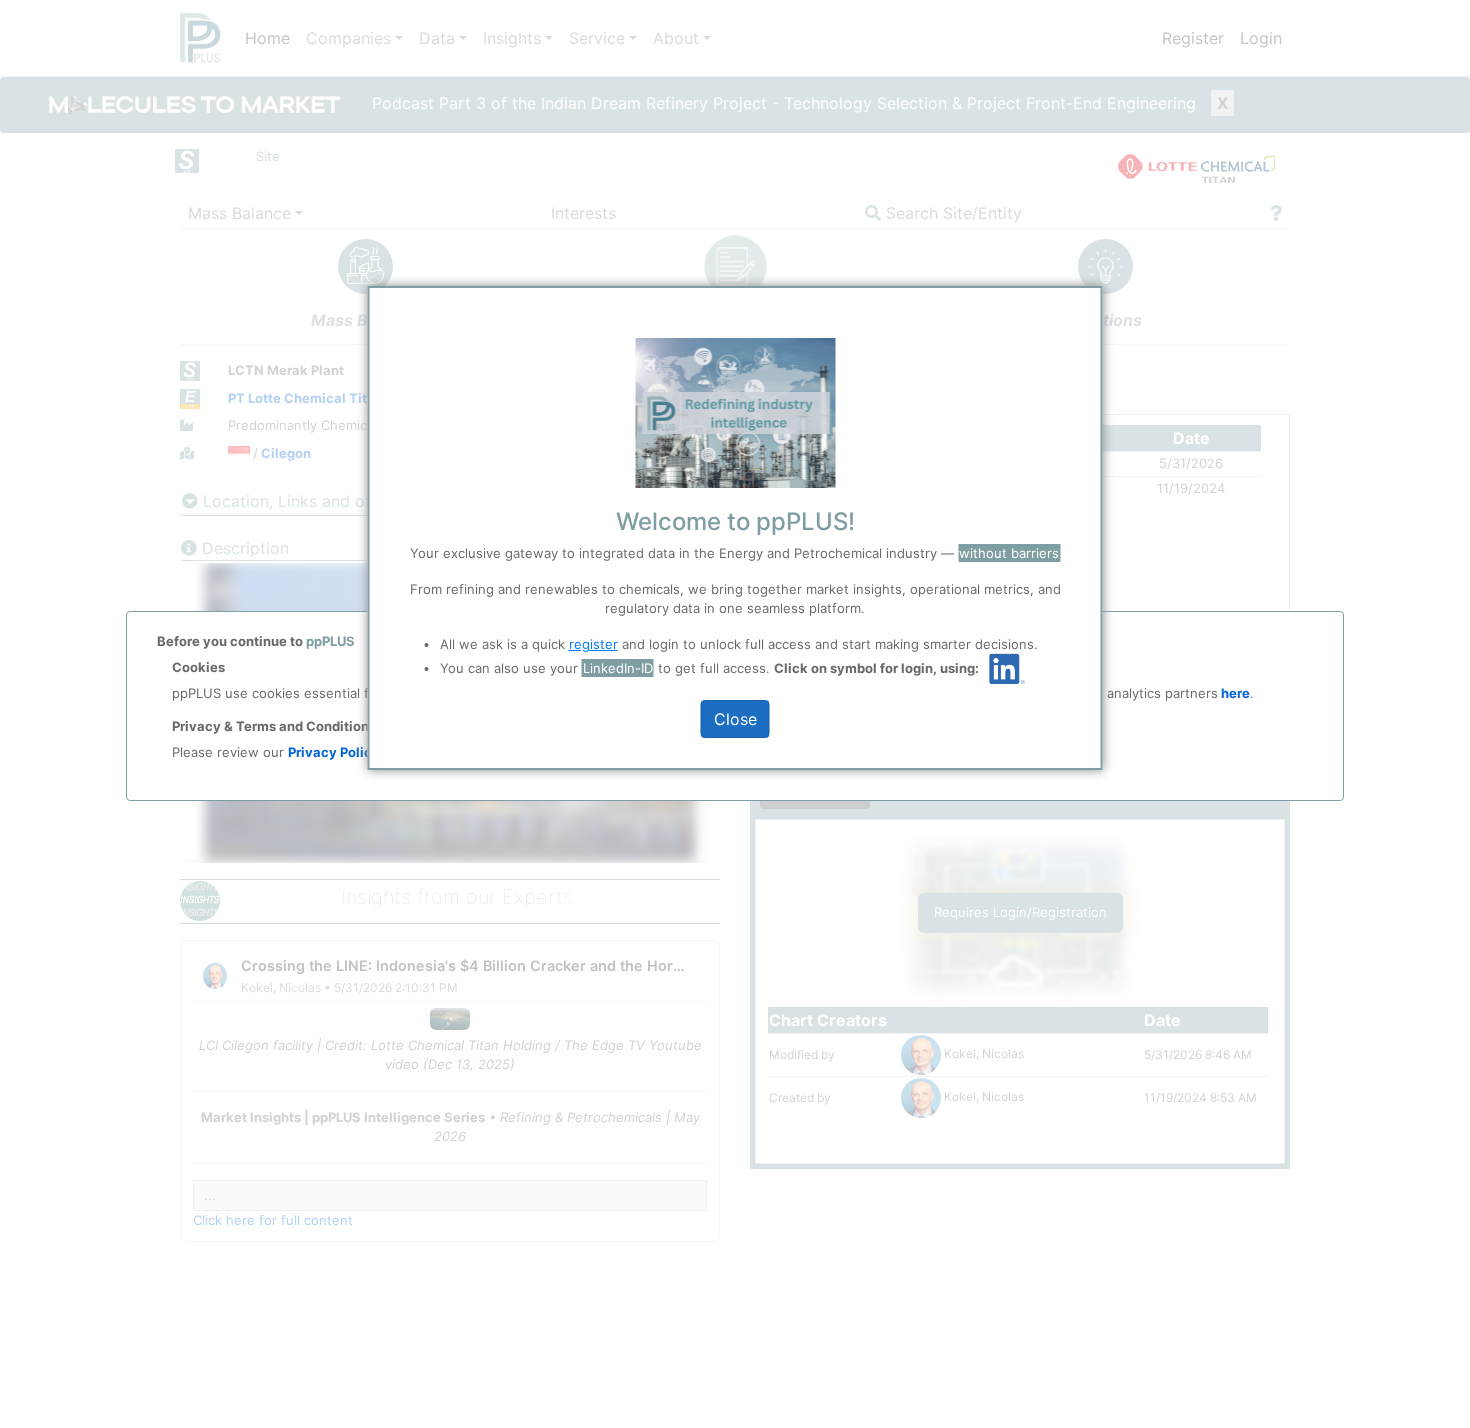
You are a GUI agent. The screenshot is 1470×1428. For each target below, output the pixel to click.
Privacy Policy (334, 752)
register (593, 644)
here (1234, 693)
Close (735, 719)
